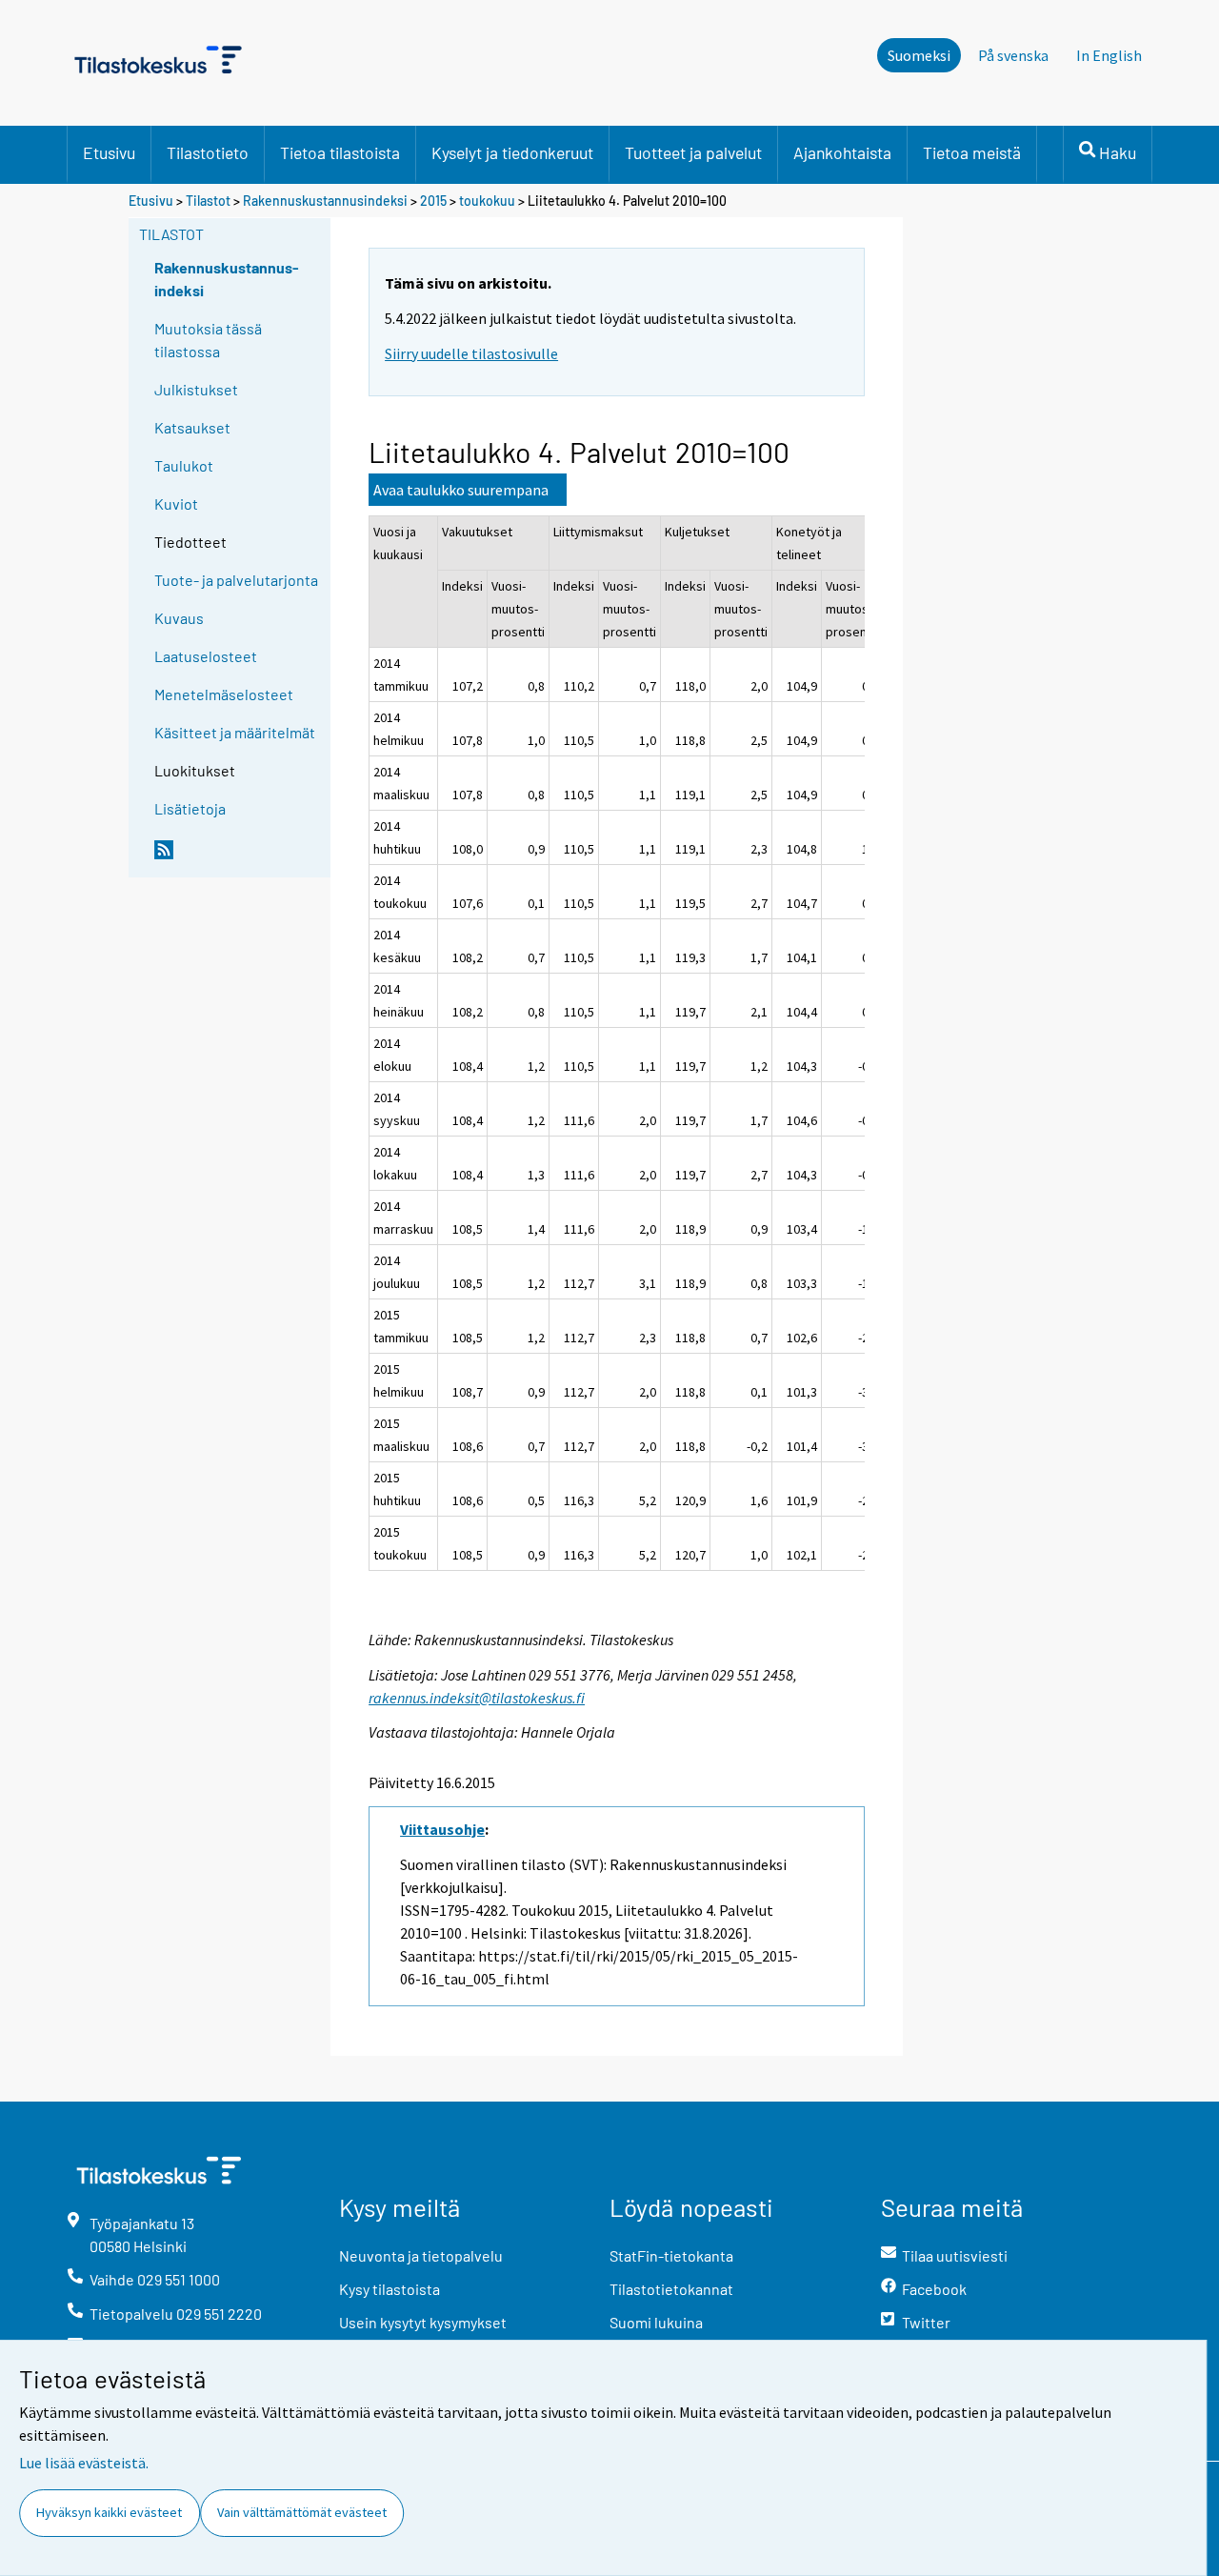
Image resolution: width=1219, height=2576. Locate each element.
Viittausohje (442, 1829)
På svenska (1013, 55)
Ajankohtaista (842, 152)
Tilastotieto (208, 152)
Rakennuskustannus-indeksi (227, 279)
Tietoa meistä (972, 152)
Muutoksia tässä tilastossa (208, 340)
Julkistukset (196, 389)
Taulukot (184, 465)
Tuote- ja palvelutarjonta (236, 580)
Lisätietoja (190, 808)
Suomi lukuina (656, 2322)
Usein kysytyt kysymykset (423, 2322)
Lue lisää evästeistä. (84, 2463)
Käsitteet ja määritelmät (235, 732)
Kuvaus (179, 618)
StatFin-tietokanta (671, 2255)
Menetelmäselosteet (224, 694)
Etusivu (109, 152)
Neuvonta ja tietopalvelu (421, 2255)
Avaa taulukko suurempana (461, 490)
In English (1109, 55)
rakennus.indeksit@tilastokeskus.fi (477, 1698)
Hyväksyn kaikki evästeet (109, 2512)
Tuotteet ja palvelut (693, 152)
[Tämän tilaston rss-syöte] (238, 857)
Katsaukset (192, 427)
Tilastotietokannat (671, 2289)
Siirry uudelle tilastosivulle (471, 353)
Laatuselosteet (206, 656)
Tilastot (208, 201)
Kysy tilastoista (390, 2289)
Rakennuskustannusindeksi (325, 201)
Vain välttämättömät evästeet (302, 2512)
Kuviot (176, 503)
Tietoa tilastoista (340, 152)
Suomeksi (919, 55)
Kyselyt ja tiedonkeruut (512, 152)
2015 (433, 201)
